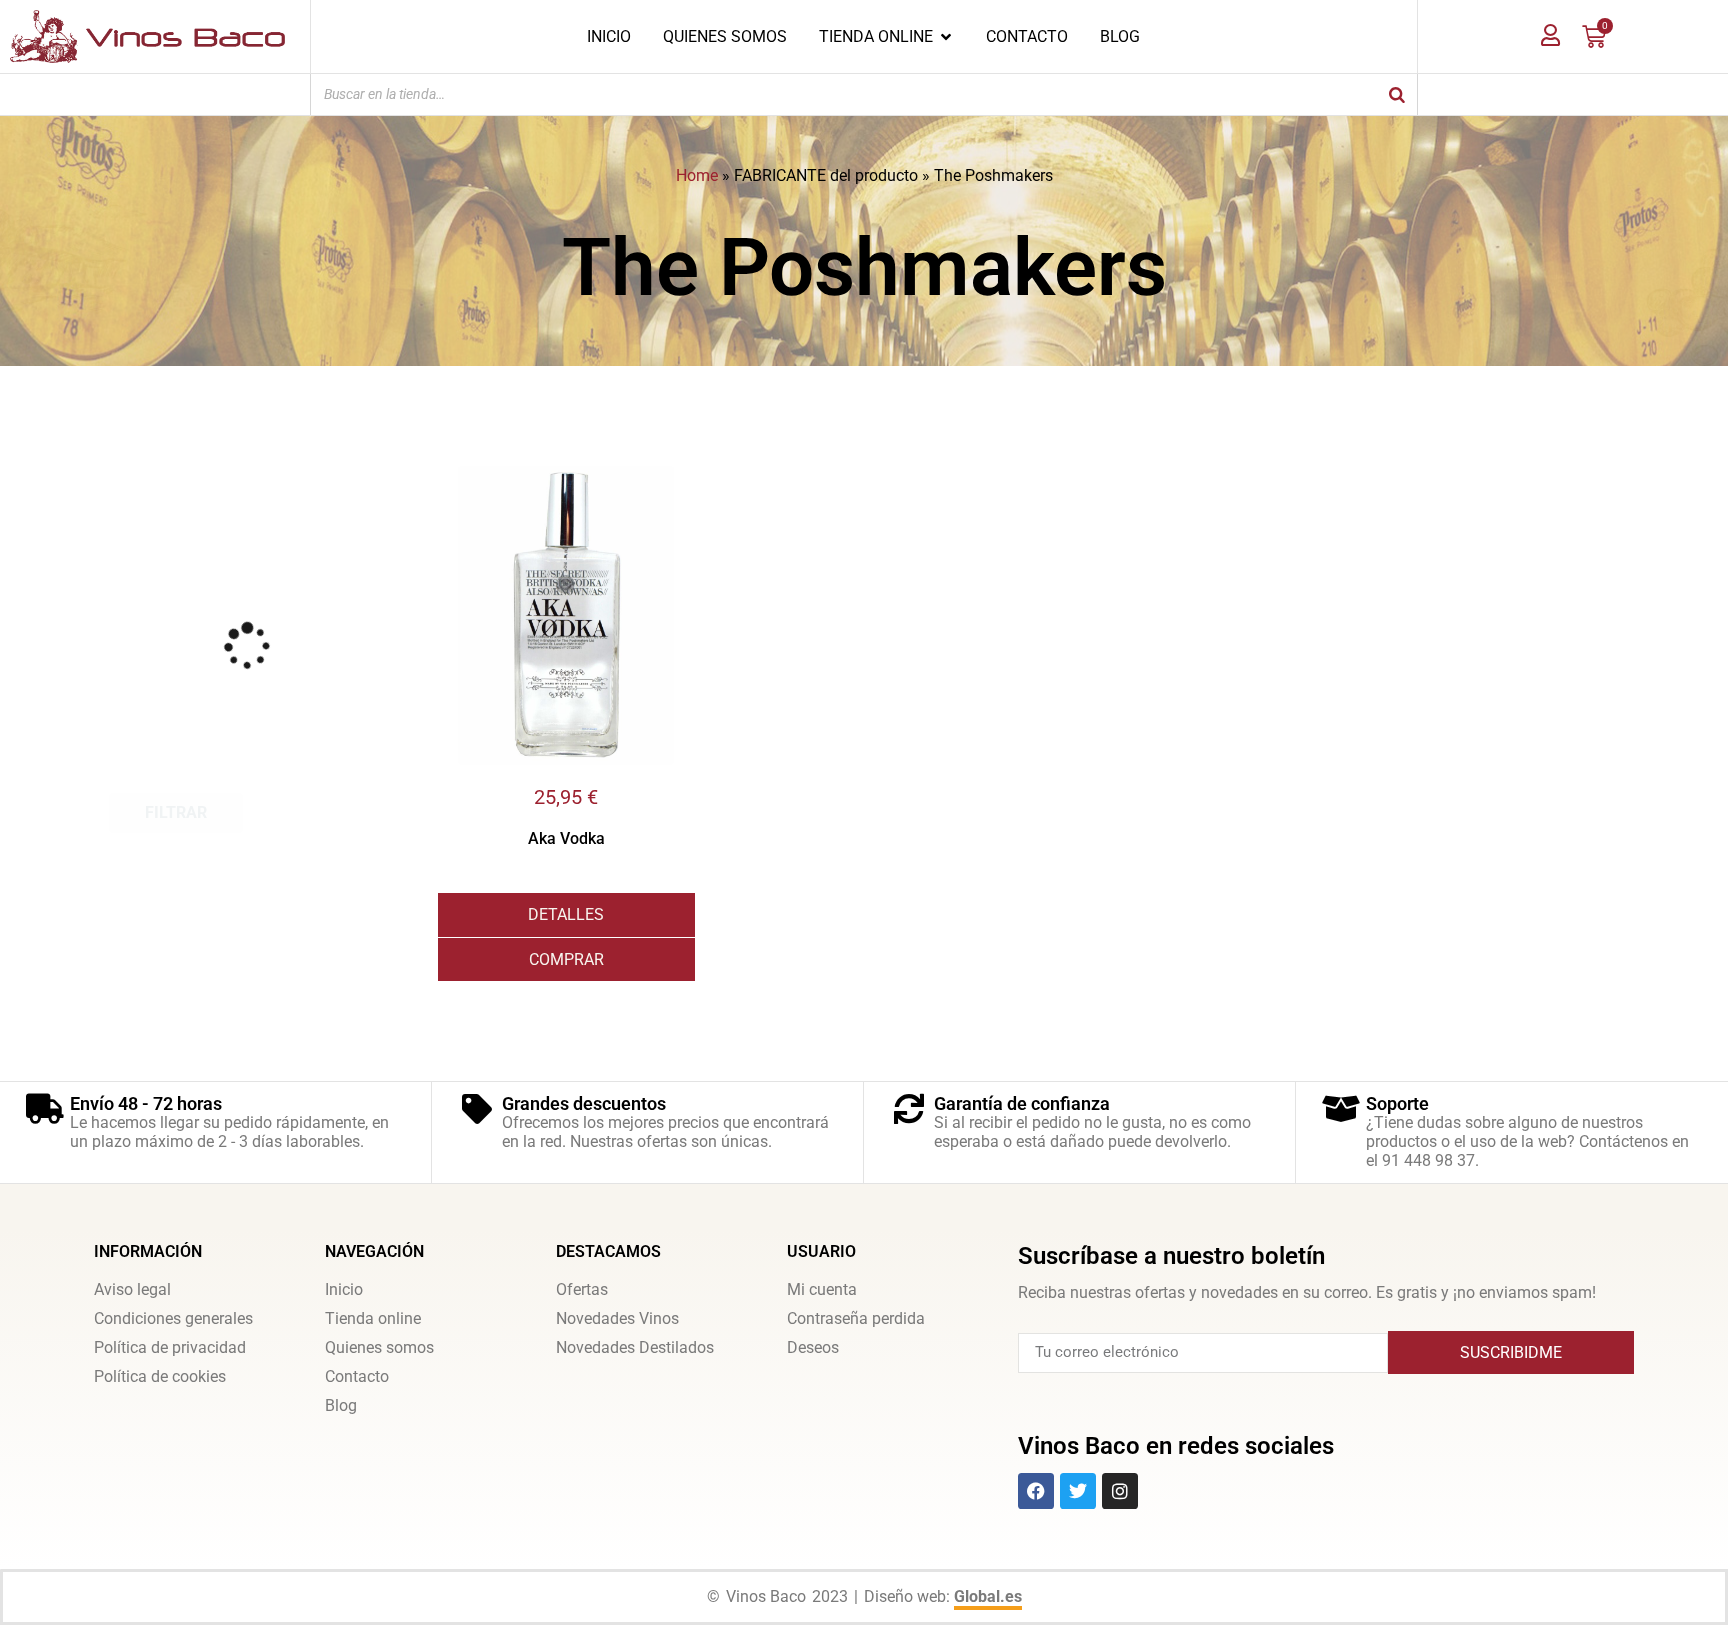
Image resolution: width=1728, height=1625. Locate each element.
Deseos (813, 1347)
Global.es (988, 1596)
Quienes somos (379, 1347)
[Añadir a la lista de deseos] (680, 481)
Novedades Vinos (617, 1318)
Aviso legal (132, 1289)
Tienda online (373, 1318)
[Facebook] (1036, 1491)
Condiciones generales (173, 1318)
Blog (341, 1405)
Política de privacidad (170, 1347)
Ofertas (582, 1289)
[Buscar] (1397, 94)
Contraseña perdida (856, 1318)
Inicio (344, 1289)
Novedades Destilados (635, 1347)
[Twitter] (1078, 1491)
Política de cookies (160, 1376)
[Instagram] (1120, 1491)
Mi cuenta (822, 1289)
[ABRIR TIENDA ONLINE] (946, 37)
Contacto (357, 1376)
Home (697, 175)
